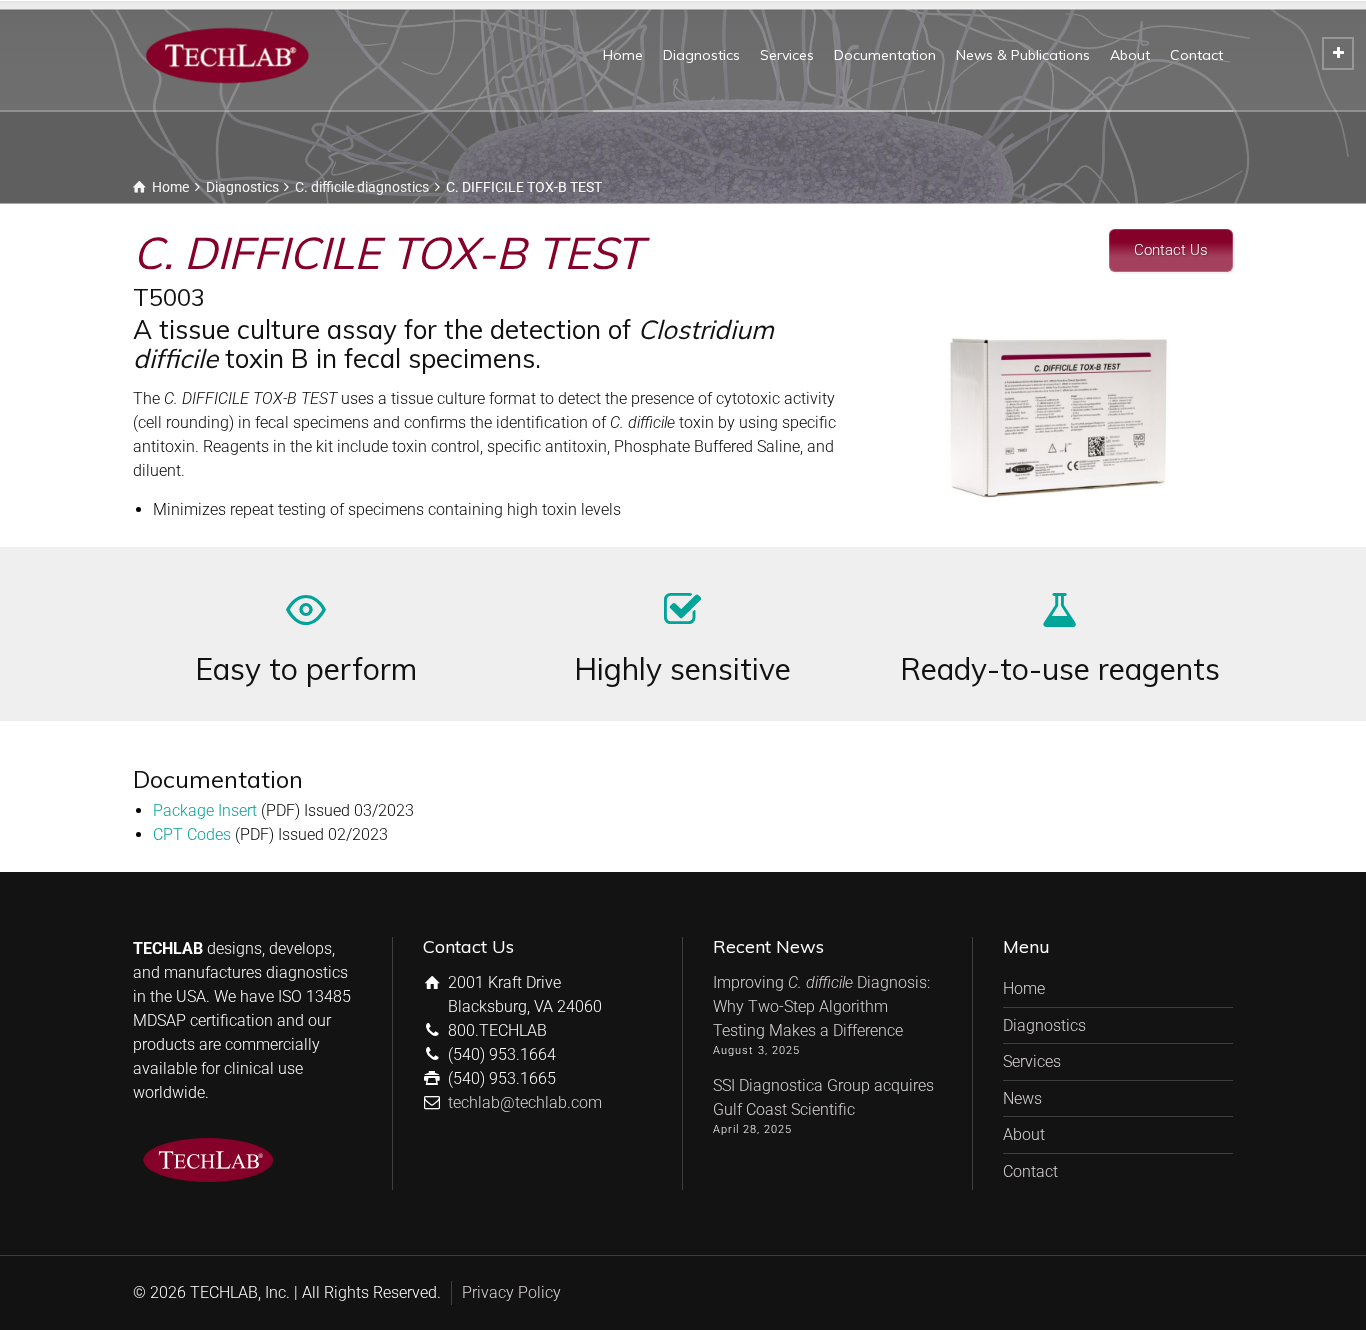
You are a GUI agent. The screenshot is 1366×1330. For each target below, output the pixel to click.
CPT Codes (192, 834)
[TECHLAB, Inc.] (227, 55)
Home (623, 55)
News (1022, 1098)
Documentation (885, 55)
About (1130, 55)
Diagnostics (701, 55)
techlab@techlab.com (525, 1102)
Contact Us (1171, 250)
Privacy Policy (511, 1292)
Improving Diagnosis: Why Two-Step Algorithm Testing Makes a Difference (821, 1006)
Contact (1196, 55)
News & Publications (1023, 55)
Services (787, 55)
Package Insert (205, 810)
